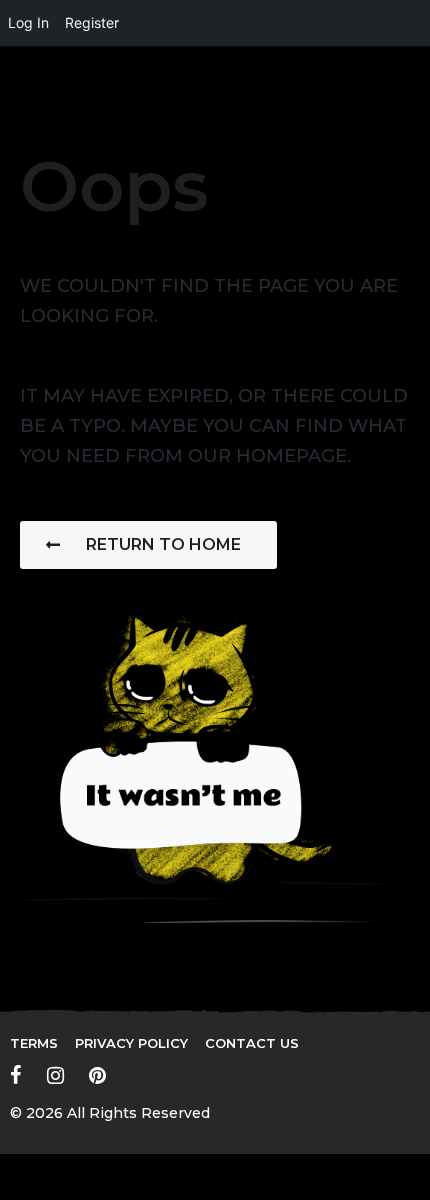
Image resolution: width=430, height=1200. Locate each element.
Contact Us (252, 1043)
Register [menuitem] (92, 22)
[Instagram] (55, 1075)
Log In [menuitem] (28, 22)
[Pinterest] (97, 1075)
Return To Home (163, 544)
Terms (34, 1043)
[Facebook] (16, 1075)
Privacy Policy (131, 1043)
